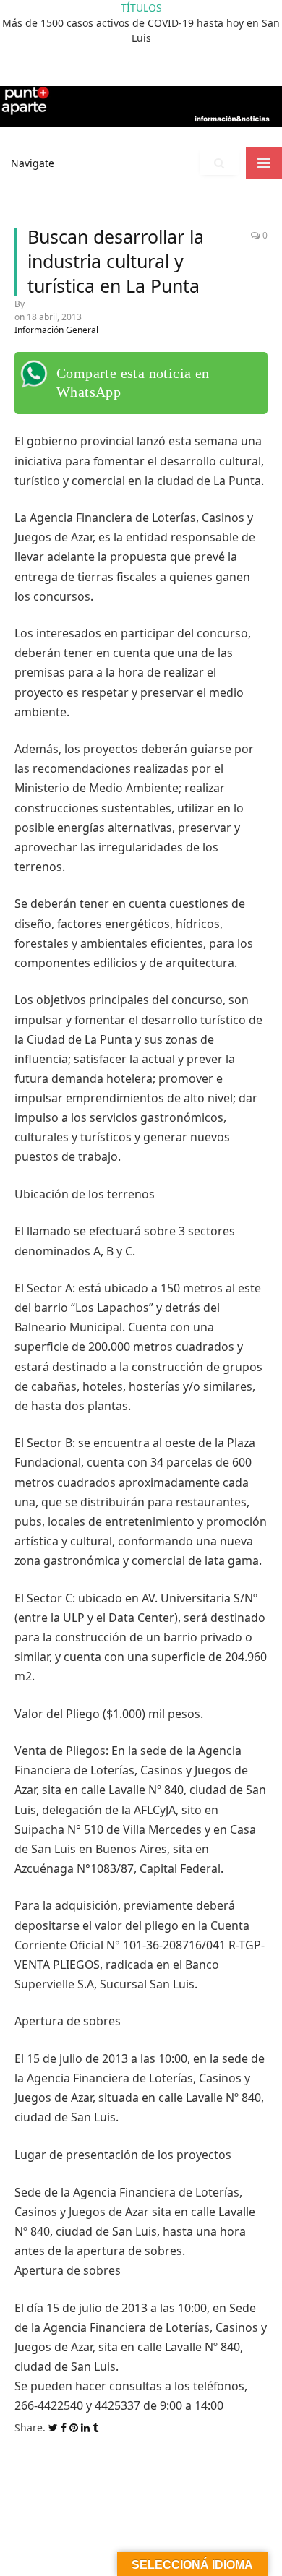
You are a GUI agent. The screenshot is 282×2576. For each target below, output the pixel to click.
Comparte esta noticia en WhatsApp (133, 382)
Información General (56, 330)
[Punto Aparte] (141, 104)
